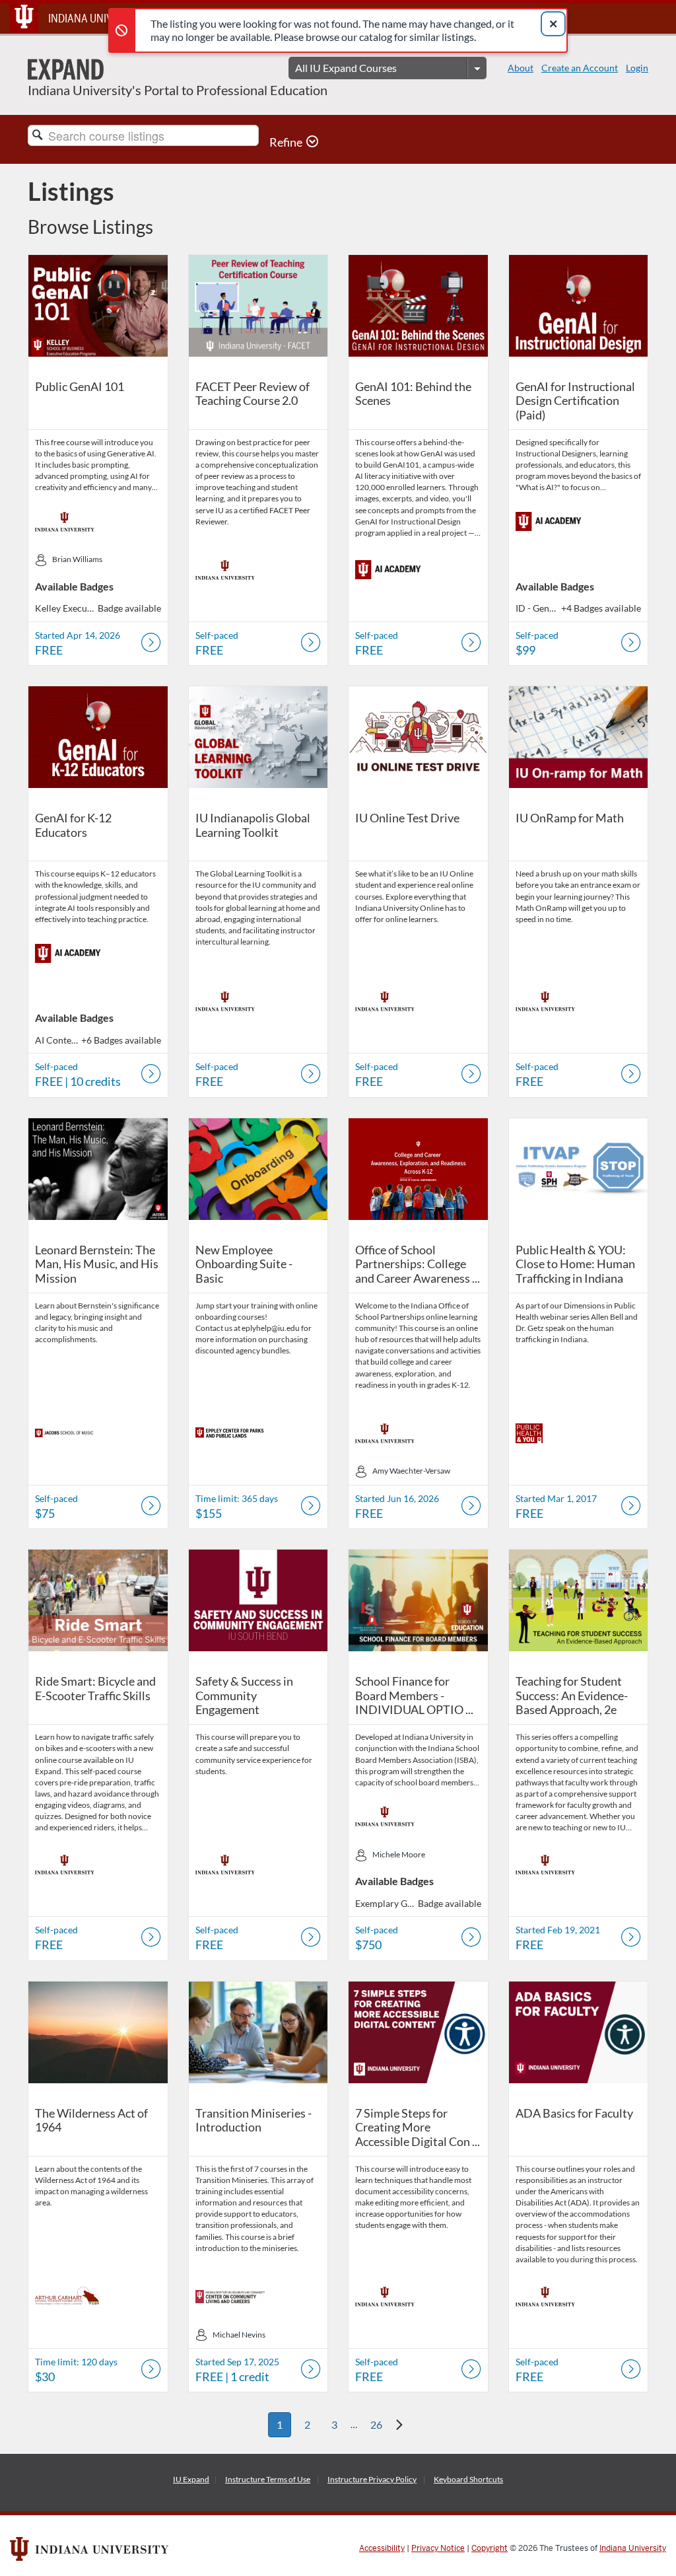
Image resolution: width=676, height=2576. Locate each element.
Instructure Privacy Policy (372, 2479)
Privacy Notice (438, 2548)
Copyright (490, 2548)
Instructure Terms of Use (268, 2479)
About (521, 68)
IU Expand (191, 2479)
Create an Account (580, 68)
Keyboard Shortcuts (468, 2479)
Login (637, 68)
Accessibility (382, 2548)
